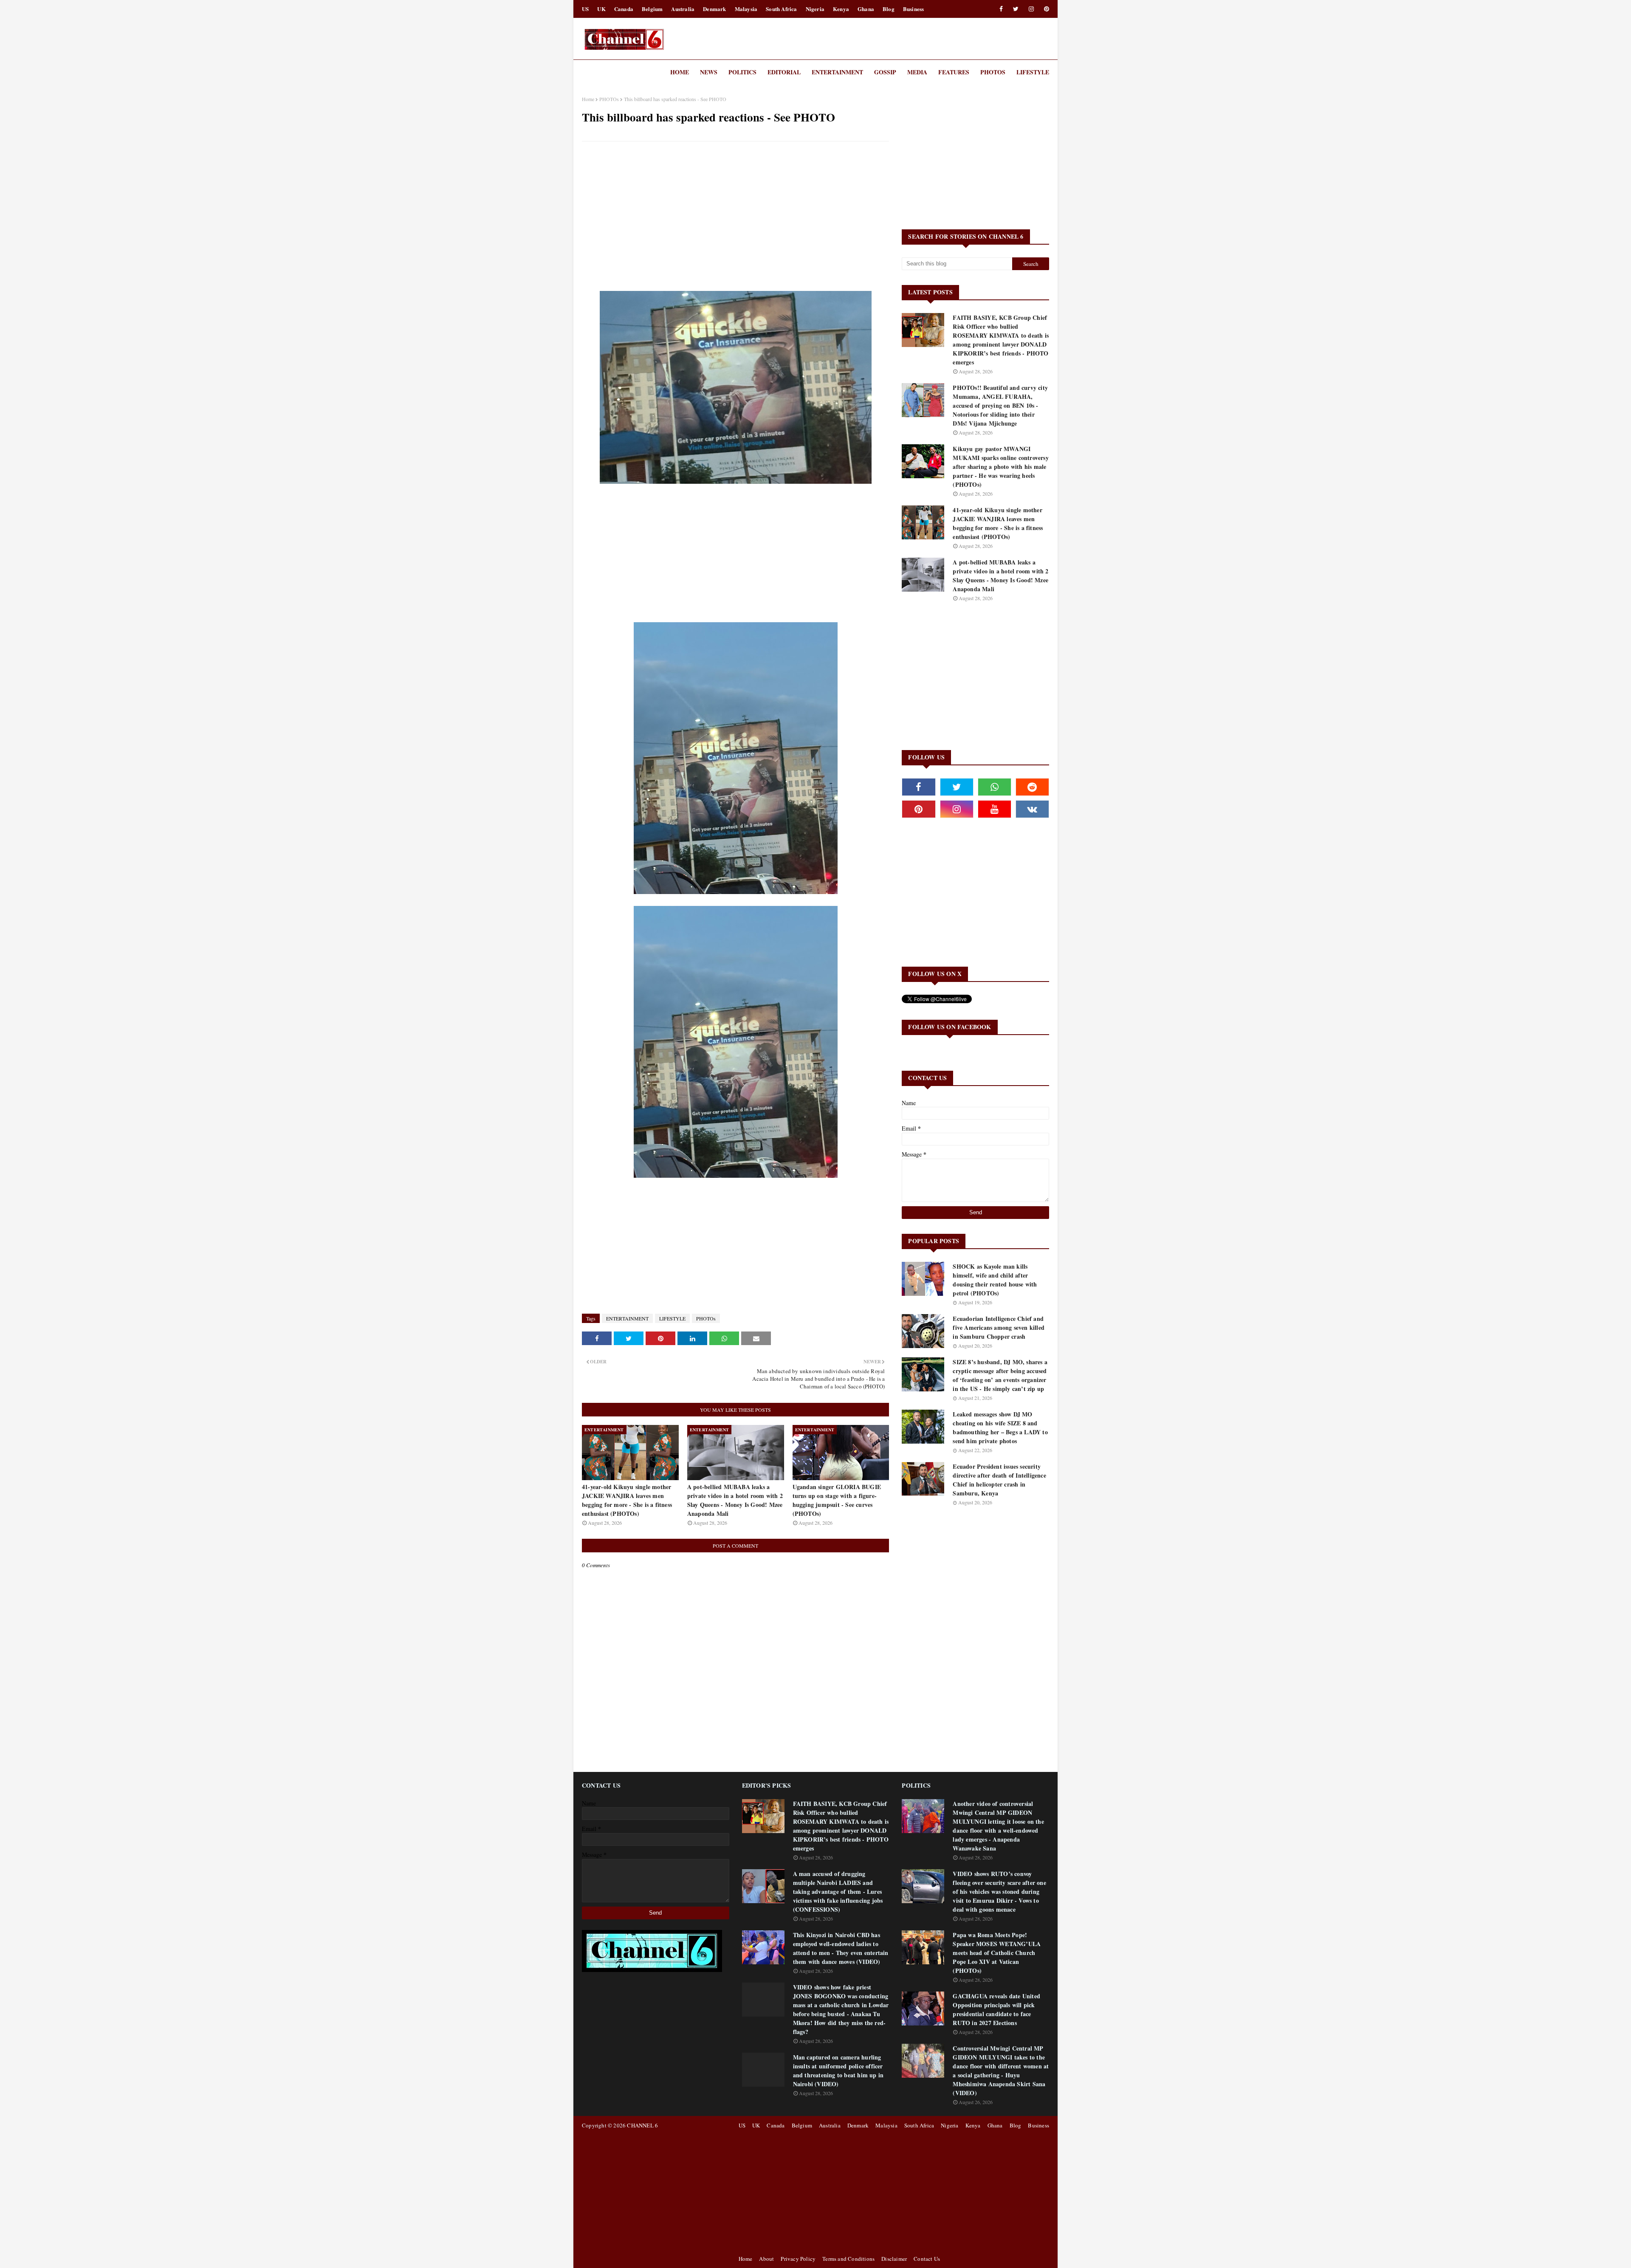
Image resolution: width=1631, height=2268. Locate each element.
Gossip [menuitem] (885, 72)
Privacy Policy (798, 2259)
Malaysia (746, 9)
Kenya (841, 9)
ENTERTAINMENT (627, 1318)
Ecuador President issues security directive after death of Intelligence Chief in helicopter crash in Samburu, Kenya (999, 1480)
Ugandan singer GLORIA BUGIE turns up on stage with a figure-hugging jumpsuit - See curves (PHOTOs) (837, 1500)
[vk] (1032, 809)
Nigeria (815, 9)
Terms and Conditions (848, 2259)
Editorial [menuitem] (784, 72)
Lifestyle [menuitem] (1033, 72)
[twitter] (1016, 9)
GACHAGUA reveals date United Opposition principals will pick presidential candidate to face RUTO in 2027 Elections (996, 2009)
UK (601, 9)
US (585, 9)
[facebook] (1001, 9)
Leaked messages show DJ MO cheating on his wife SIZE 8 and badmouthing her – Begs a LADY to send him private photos (1000, 1427)
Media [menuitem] (917, 72)
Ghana (866, 9)
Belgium (652, 9)
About (766, 2259)
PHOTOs (609, 99)
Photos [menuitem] (993, 72)
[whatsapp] (995, 787)
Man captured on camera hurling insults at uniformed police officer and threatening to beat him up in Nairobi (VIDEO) (838, 2071)
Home (588, 99)
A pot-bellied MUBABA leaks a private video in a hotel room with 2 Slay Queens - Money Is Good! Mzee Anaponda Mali (735, 1500)
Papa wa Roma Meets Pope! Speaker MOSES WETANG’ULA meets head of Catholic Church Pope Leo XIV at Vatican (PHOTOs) (997, 1953)
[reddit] (1032, 787)
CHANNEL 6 (642, 2125)
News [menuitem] (709, 72)
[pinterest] (1045, 9)
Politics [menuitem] (742, 72)
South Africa (781, 9)
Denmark (714, 9)
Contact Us (927, 2259)
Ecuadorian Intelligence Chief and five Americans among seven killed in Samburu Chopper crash (999, 1327)
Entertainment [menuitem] (837, 72)
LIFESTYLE (672, 1318)
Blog (889, 9)
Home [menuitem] (680, 72)
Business (914, 9)
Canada (624, 9)
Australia (683, 9)
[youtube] (995, 809)
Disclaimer (894, 2259)
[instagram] (1031, 9)
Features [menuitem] (954, 72)
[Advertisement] (735, 209)
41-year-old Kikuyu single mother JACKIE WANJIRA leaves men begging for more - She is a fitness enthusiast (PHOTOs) (627, 1500)
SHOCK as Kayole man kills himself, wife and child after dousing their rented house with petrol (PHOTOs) (995, 1280)
